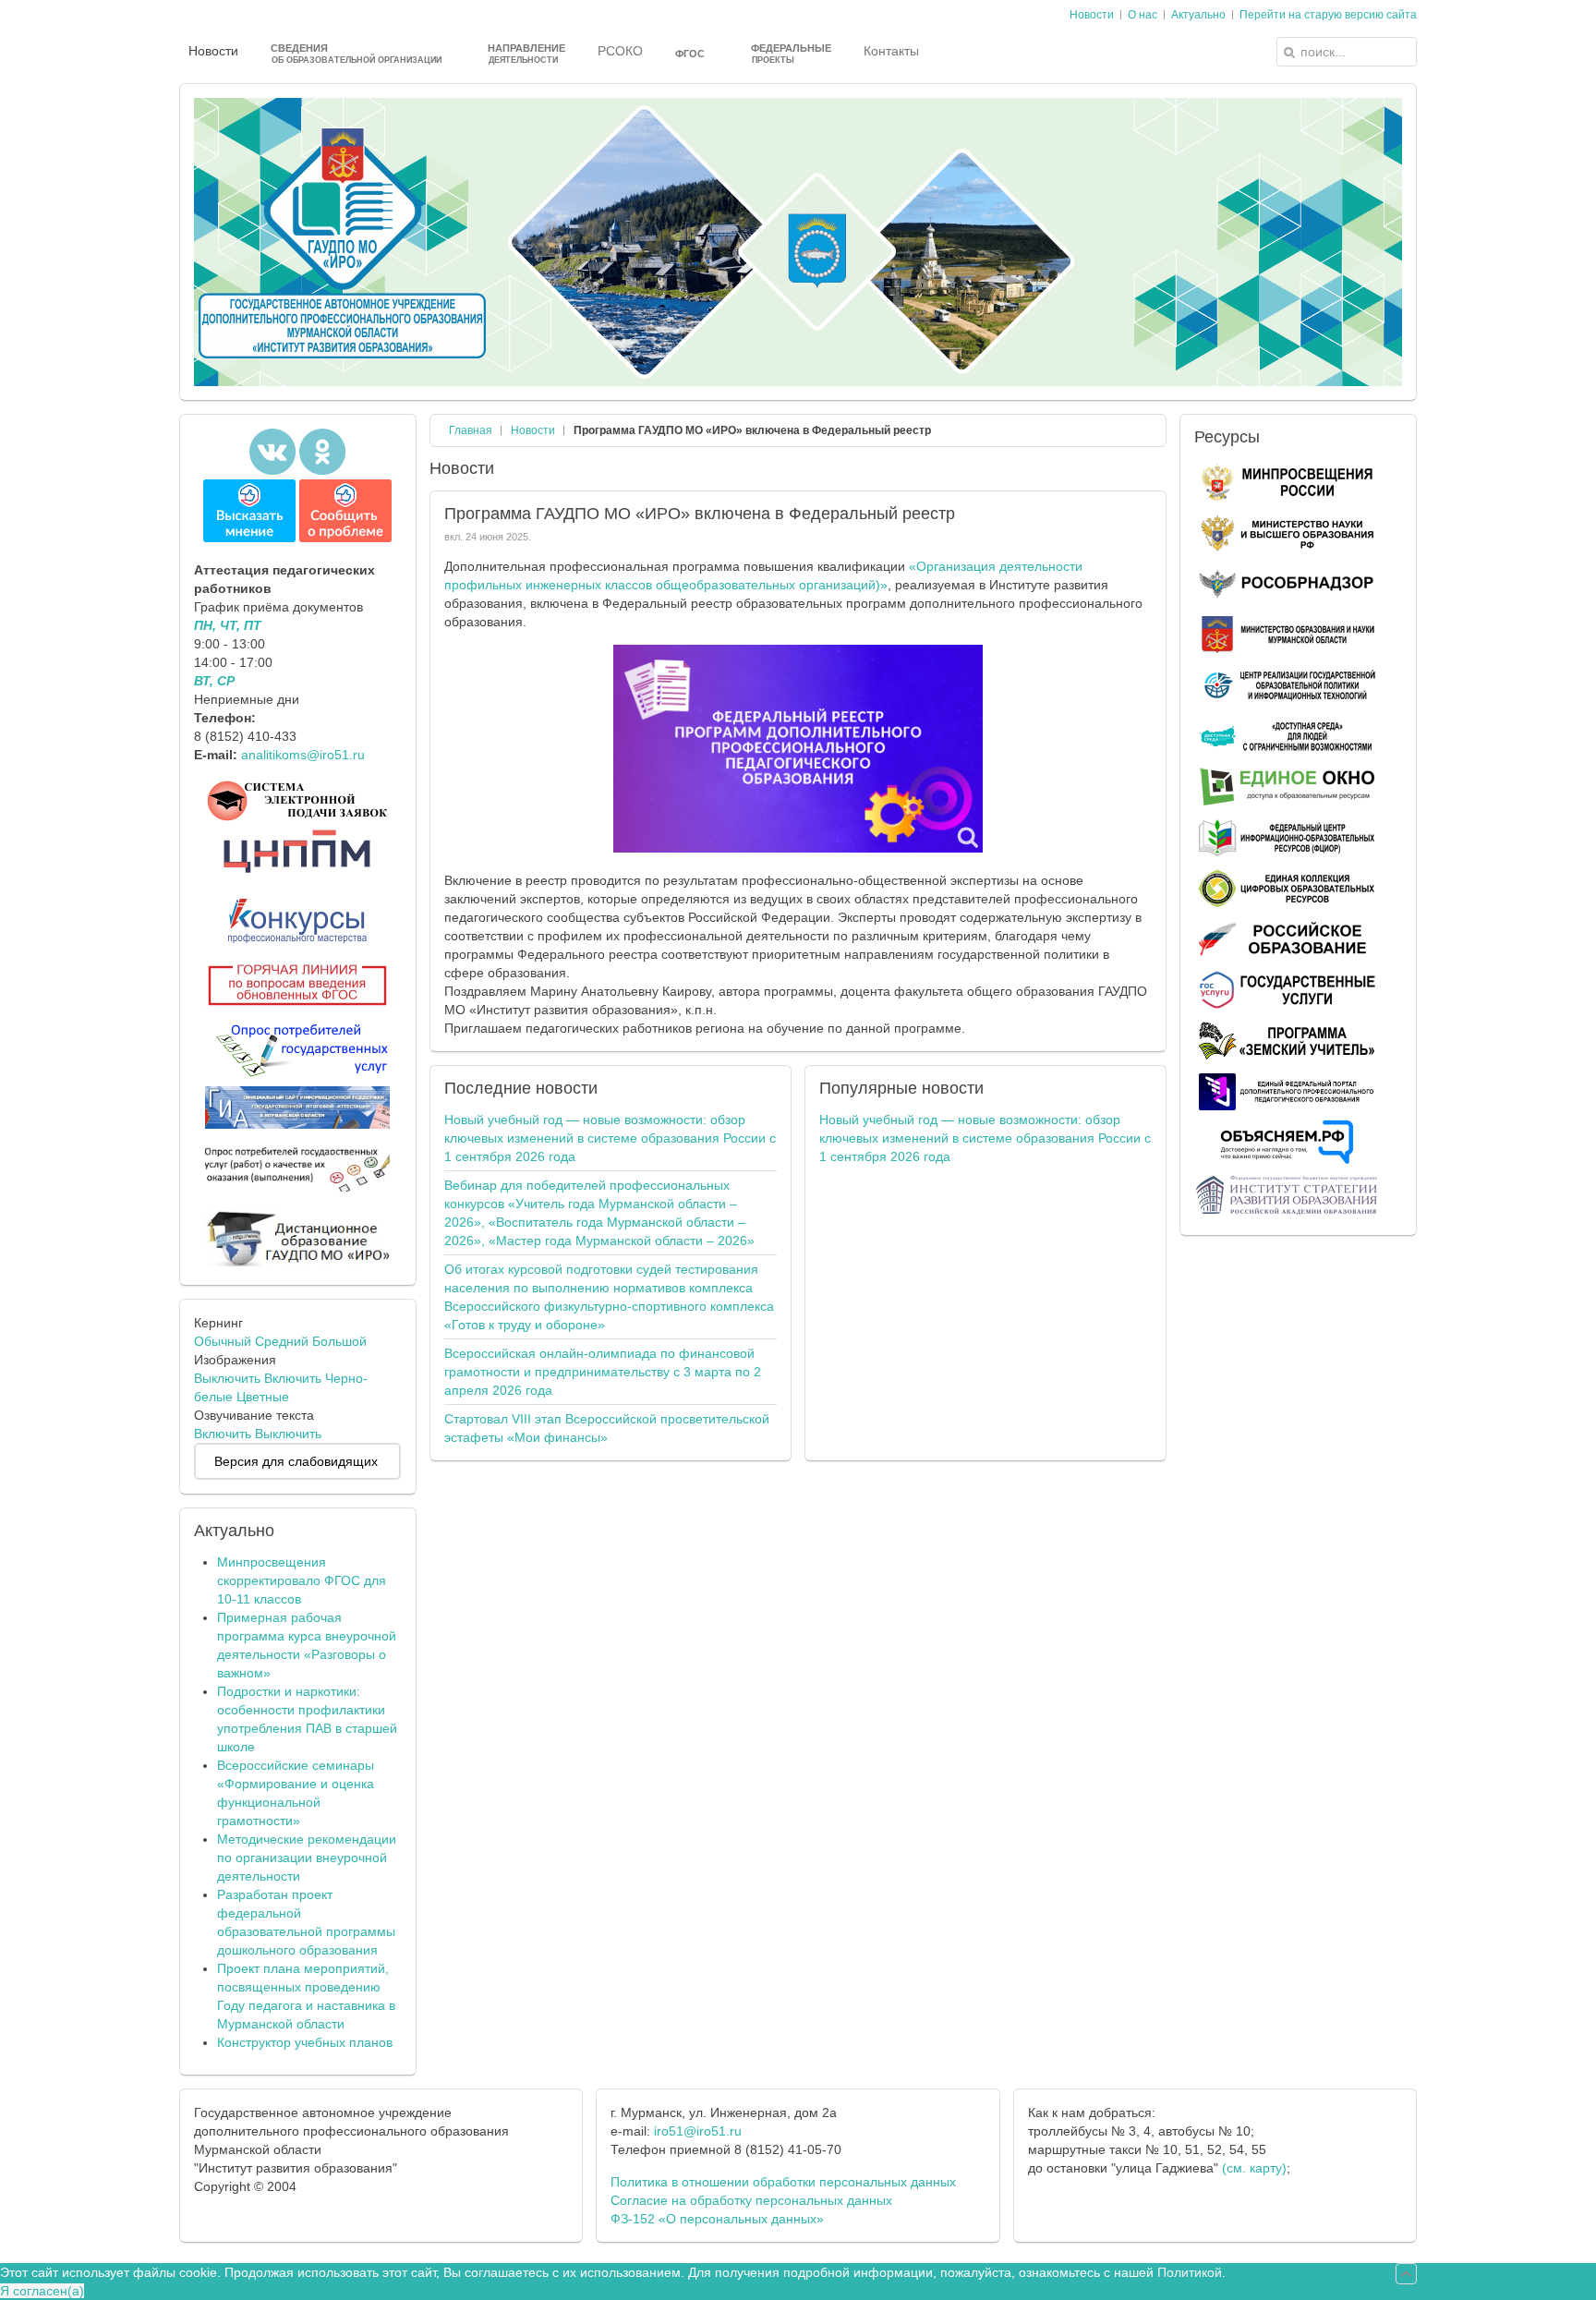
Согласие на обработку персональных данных (751, 2200)
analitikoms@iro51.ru (303, 755)
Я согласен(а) (42, 2291)
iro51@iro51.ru (698, 2131)
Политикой (1190, 2272)
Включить (293, 1378)
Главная (471, 430)
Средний (282, 1341)
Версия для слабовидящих (296, 1461)
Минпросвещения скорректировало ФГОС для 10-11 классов (302, 1580)
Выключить (227, 1378)
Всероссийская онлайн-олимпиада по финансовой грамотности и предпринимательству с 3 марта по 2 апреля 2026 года (603, 1372)
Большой (339, 1341)
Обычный (223, 1341)
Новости (533, 430)
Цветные (263, 1397)
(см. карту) (1254, 2168)
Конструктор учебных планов (305, 2042)
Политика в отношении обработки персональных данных (783, 2182)
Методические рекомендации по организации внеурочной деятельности (307, 1858)
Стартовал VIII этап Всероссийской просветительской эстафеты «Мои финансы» (607, 1428)
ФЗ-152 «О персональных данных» (717, 2219)
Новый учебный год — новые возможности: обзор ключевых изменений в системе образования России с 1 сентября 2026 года (610, 1138)
